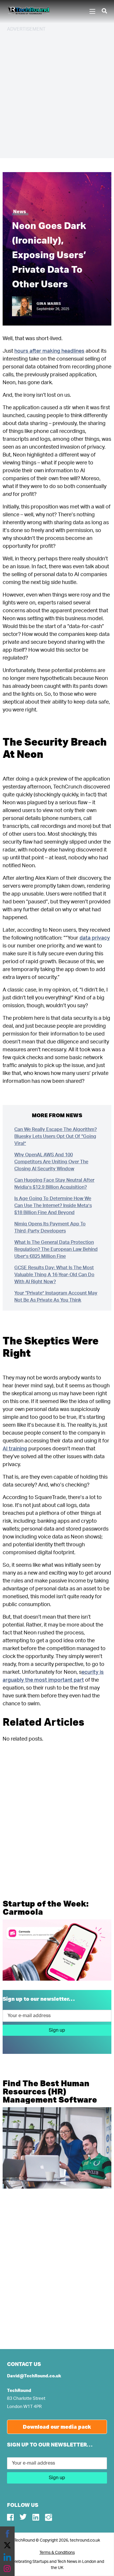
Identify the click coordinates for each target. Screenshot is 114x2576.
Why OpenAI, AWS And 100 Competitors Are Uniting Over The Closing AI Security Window (51, 1162)
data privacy (95, 938)
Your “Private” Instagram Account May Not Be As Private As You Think (56, 1297)
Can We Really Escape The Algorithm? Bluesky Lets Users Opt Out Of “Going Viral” (56, 1136)
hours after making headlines (49, 351)
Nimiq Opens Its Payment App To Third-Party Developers (50, 1227)
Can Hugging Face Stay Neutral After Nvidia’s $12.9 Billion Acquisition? (54, 1184)
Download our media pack (57, 2427)
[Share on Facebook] (7, 2534)
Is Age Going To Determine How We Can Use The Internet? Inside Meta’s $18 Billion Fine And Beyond (53, 1206)
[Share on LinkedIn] (7, 2557)
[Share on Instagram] (7, 2569)
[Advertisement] (57, 94)
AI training (15, 1449)
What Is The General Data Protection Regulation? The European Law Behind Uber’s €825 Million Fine (56, 1249)
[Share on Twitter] (7, 2545)
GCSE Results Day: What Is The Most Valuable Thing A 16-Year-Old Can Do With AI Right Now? (54, 1275)
